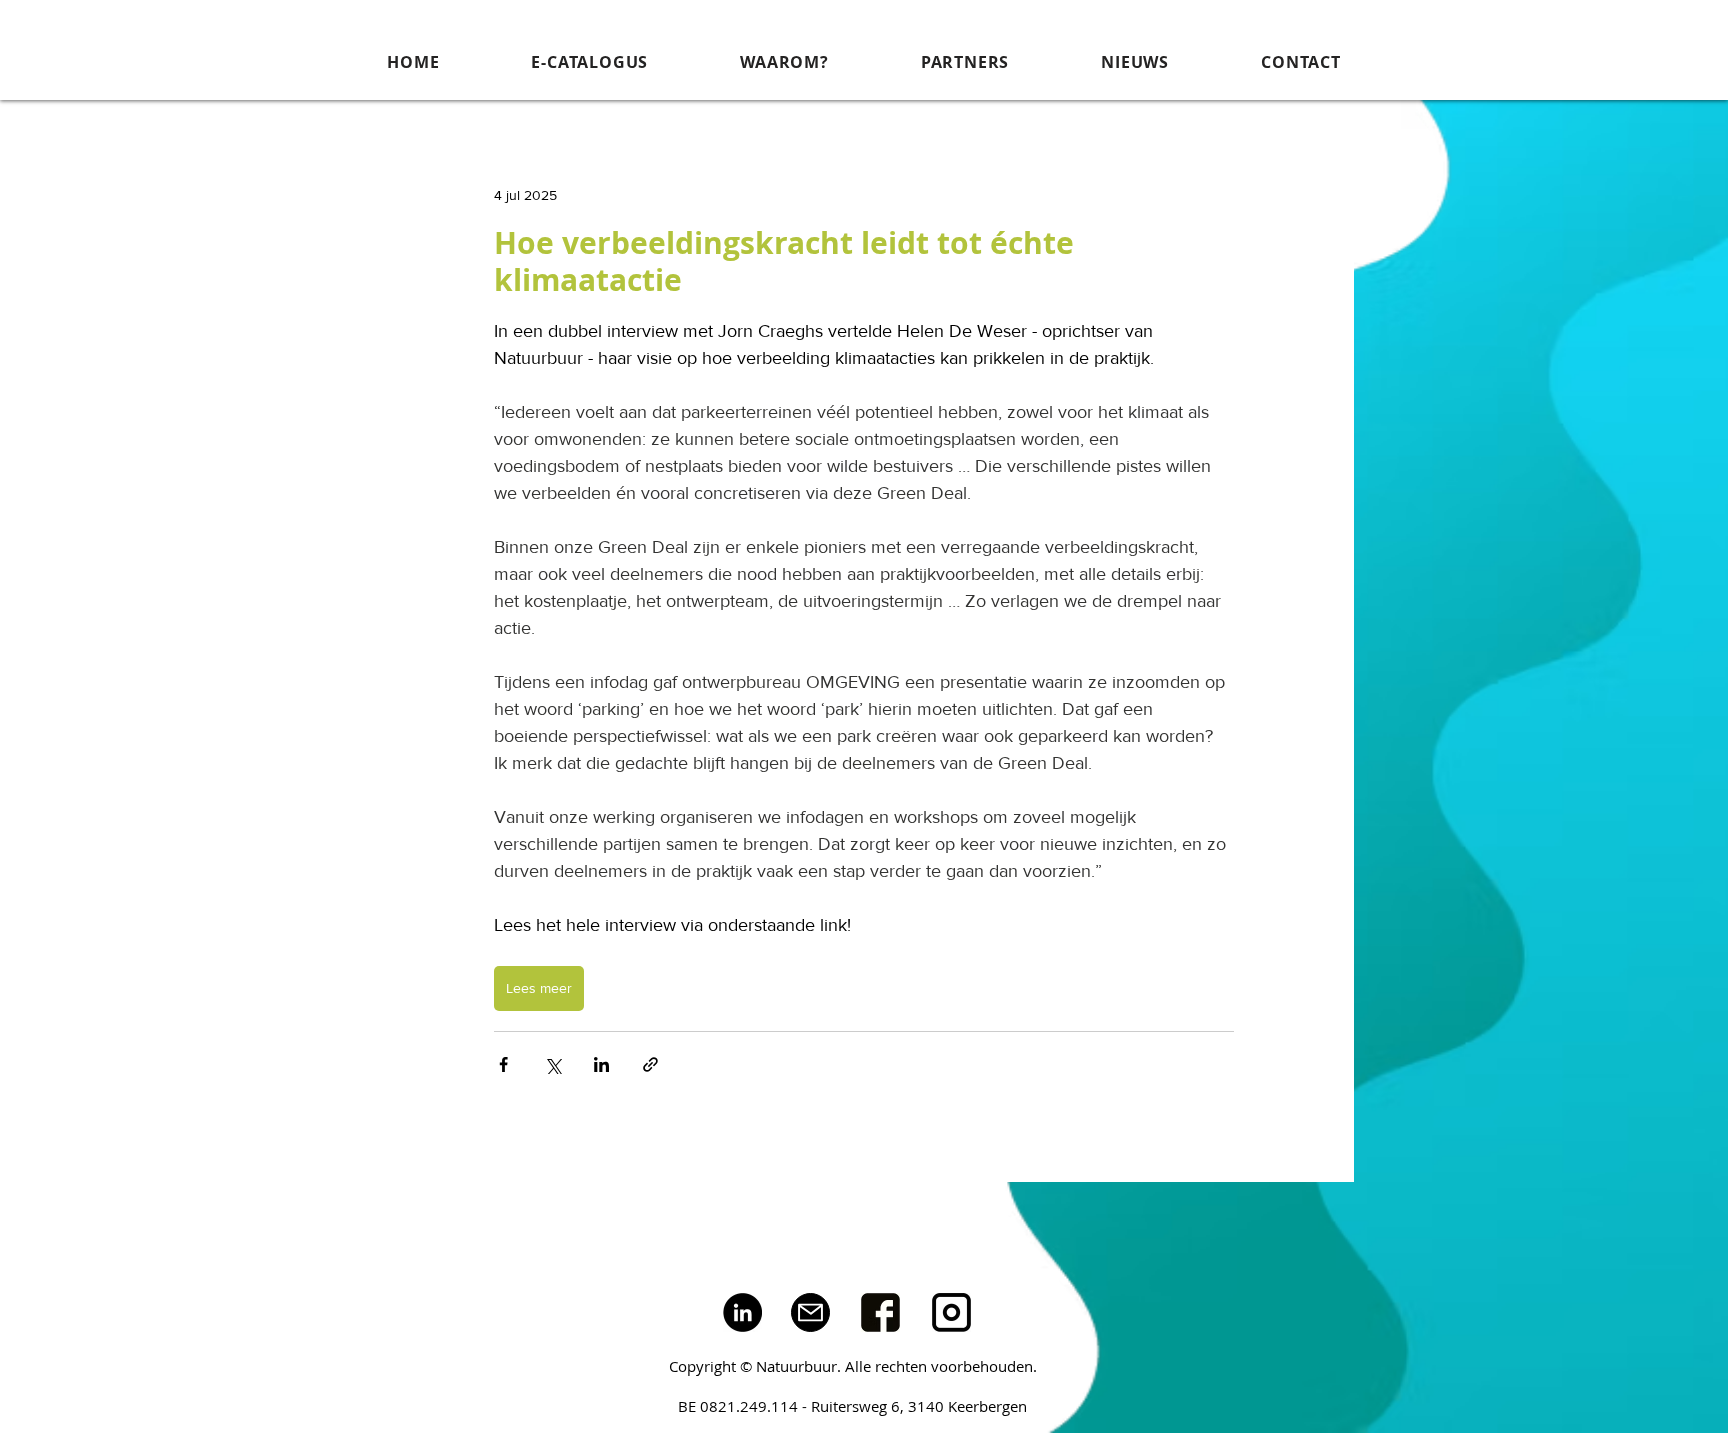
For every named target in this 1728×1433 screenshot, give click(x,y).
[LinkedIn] (742, 1312)
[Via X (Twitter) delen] (552, 1064)
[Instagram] (951, 1312)
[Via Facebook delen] (503, 1064)
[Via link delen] (650, 1064)
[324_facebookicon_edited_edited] (880, 1312)
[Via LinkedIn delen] (601, 1064)
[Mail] (810, 1312)
